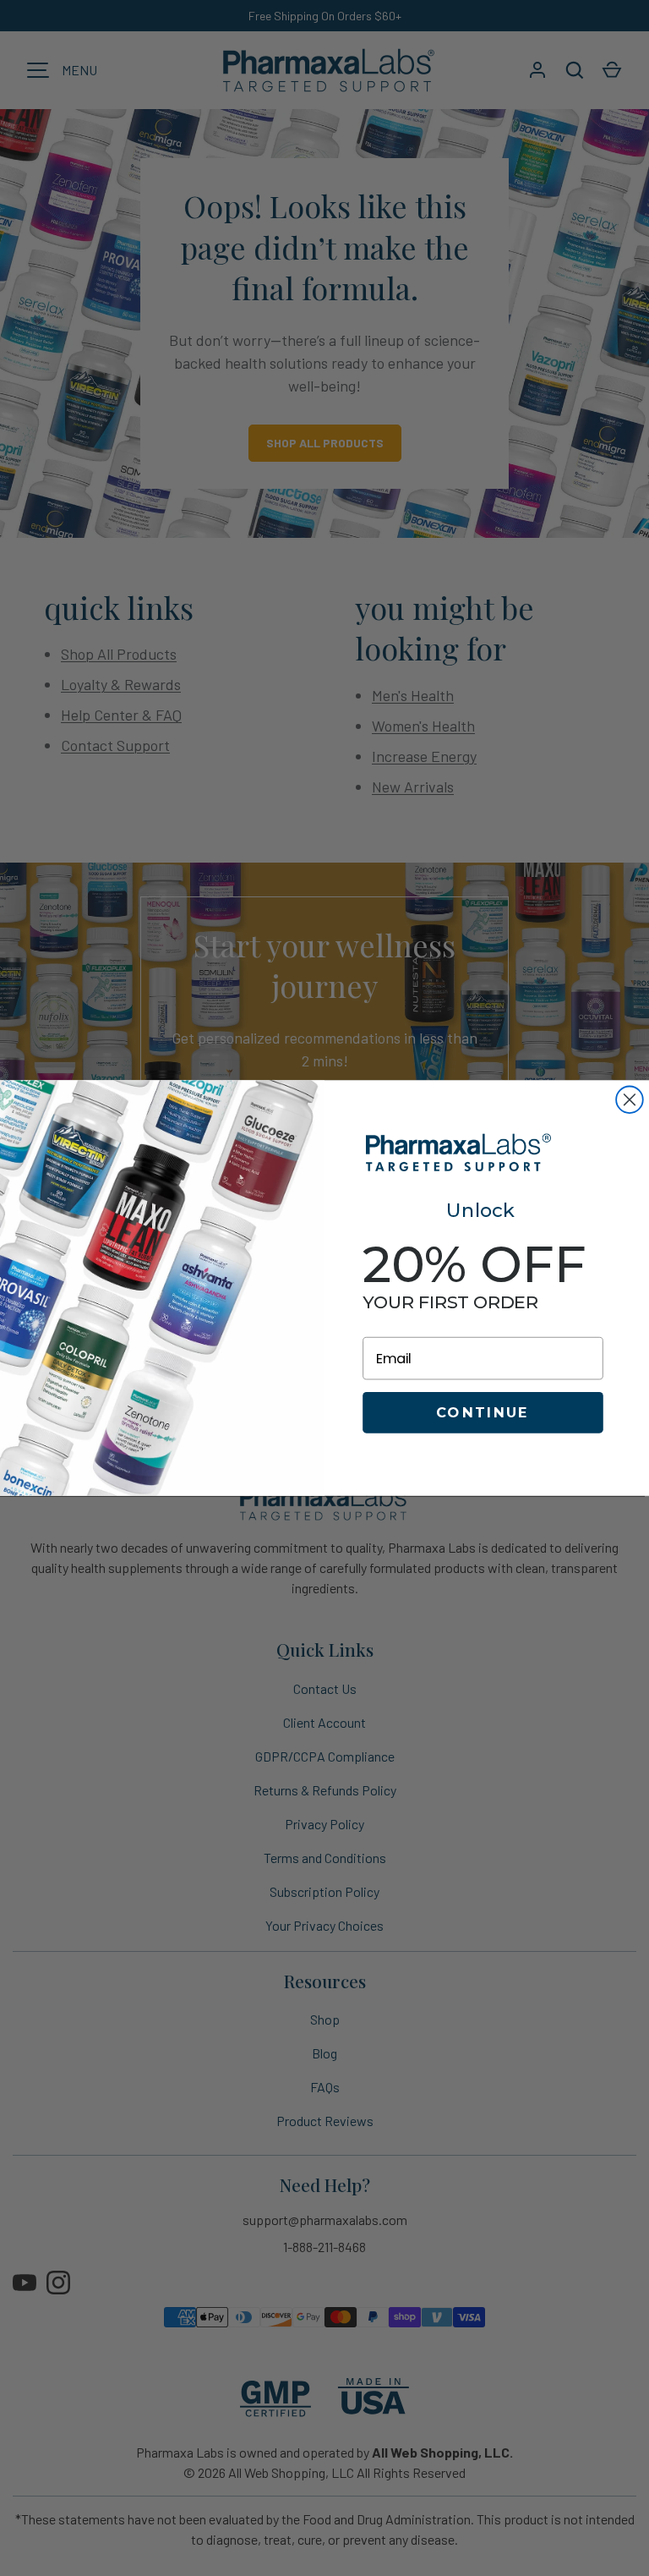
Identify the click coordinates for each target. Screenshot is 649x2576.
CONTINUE (483, 1412)
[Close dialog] (630, 1099)
